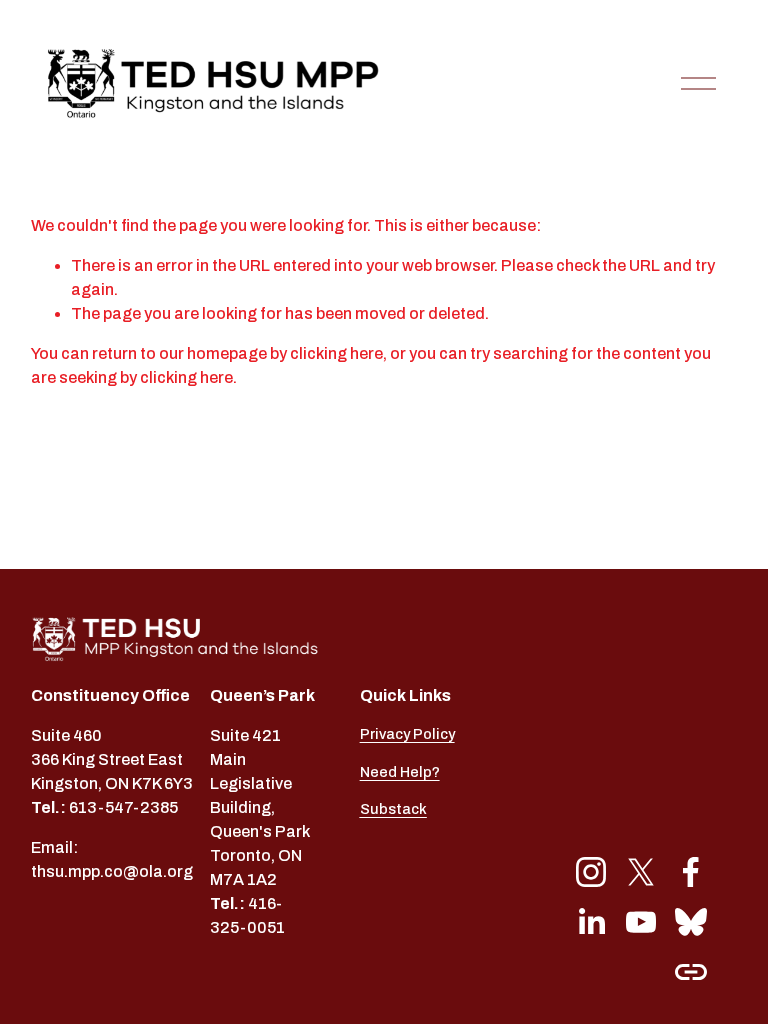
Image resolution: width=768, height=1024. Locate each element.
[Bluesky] (691, 922)
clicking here (336, 353)
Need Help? (400, 772)
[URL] (691, 972)
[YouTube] (641, 922)
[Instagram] (591, 872)
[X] (641, 872)
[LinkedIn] (591, 922)
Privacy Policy (407, 734)
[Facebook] (691, 872)
